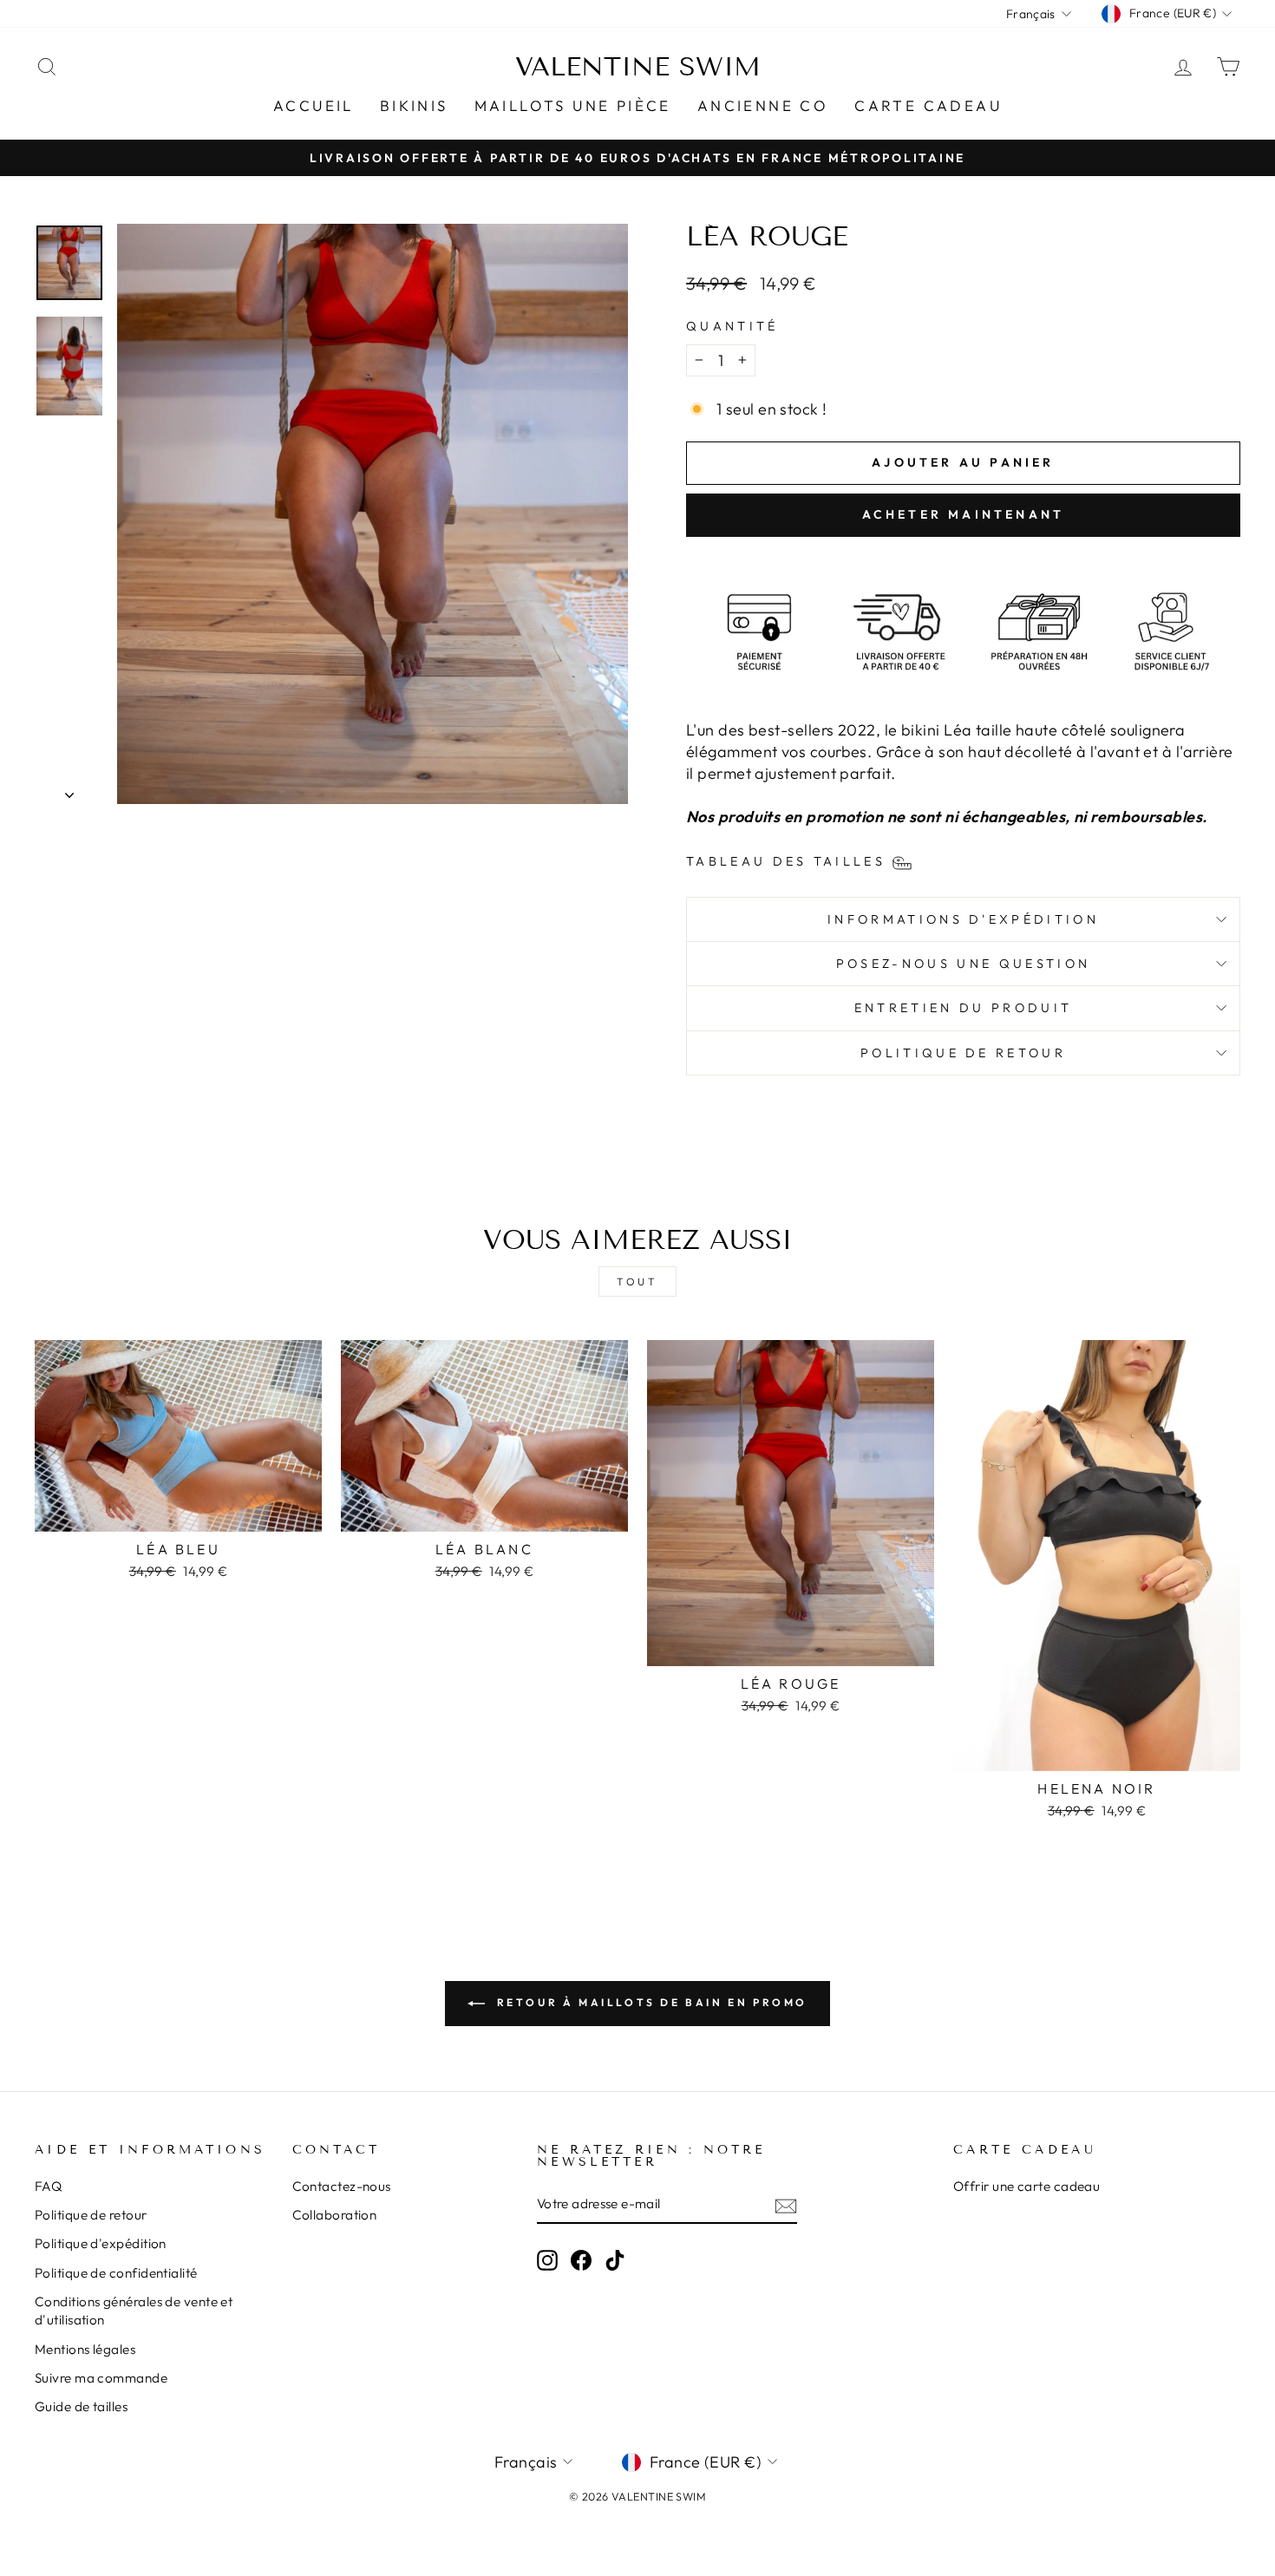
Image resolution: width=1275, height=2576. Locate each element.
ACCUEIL (314, 105)
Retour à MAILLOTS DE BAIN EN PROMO (650, 2002)
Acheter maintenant (964, 514)
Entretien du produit (963, 1008)
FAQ (48, 2186)
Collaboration (335, 2215)
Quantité (732, 326)
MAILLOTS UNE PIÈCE (573, 105)
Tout (637, 1281)
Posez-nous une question (963, 964)
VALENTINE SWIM (638, 67)
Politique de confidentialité (116, 2273)
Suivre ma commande (101, 2378)
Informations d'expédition (963, 919)
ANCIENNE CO (763, 105)
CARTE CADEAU (928, 105)
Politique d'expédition (101, 2243)
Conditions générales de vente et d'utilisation (134, 2311)
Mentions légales (85, 2349)
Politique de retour (963, 1053)
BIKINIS (414, 105)
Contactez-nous (342, 2186)
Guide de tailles (81, 2406)
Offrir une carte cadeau (1027, 2186)
